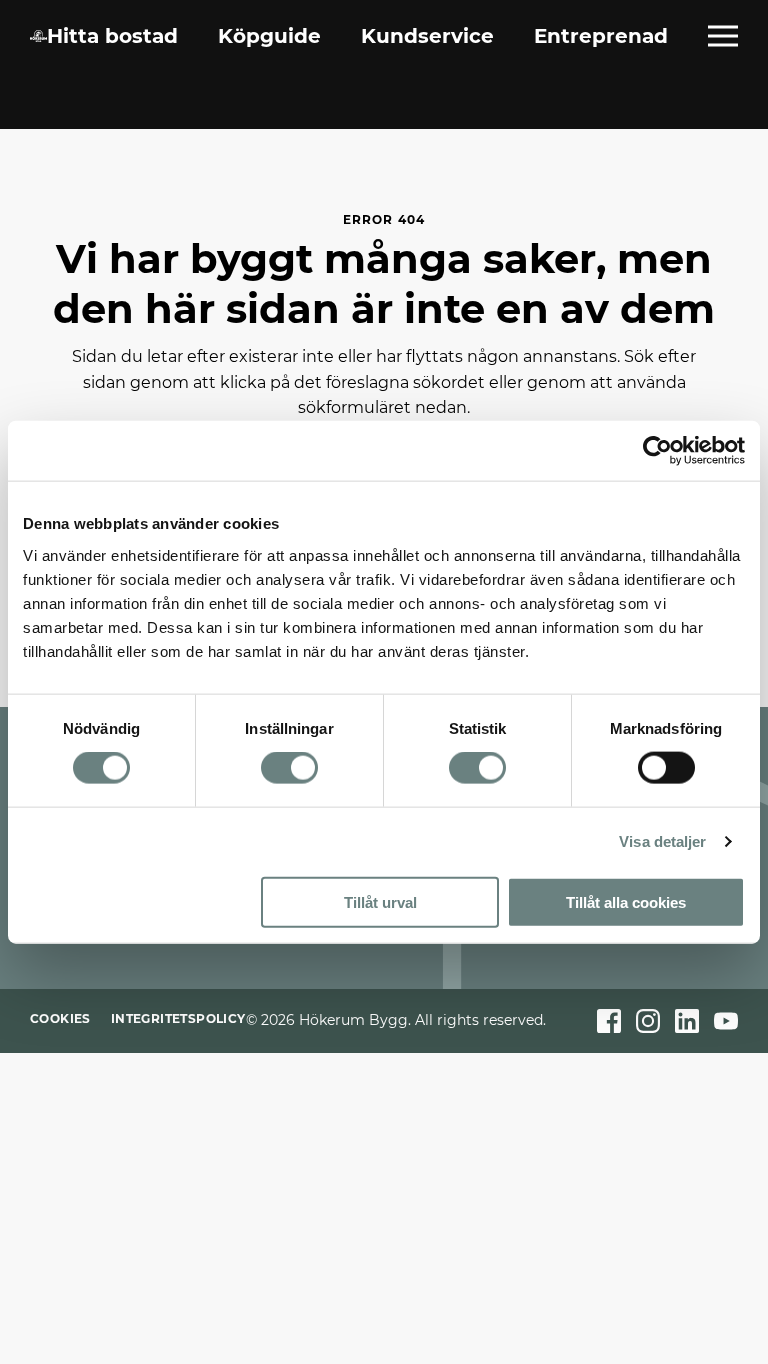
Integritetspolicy (178, 1018)
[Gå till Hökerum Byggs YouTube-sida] (726, 1021)
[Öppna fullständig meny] (723, 36)
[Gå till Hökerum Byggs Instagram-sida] (648, 1021)
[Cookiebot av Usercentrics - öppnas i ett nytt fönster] (657, 451)
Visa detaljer (662, 841)
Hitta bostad (112, 36)
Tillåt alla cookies (626, 901)
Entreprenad (601, 36)
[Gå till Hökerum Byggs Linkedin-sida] (687, 1021)
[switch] (289, 768)
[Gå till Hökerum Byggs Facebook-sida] (609, 1021)
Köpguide (269, 36)
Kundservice (427, 36)
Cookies (60, 1018)
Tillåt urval (380, 901)
